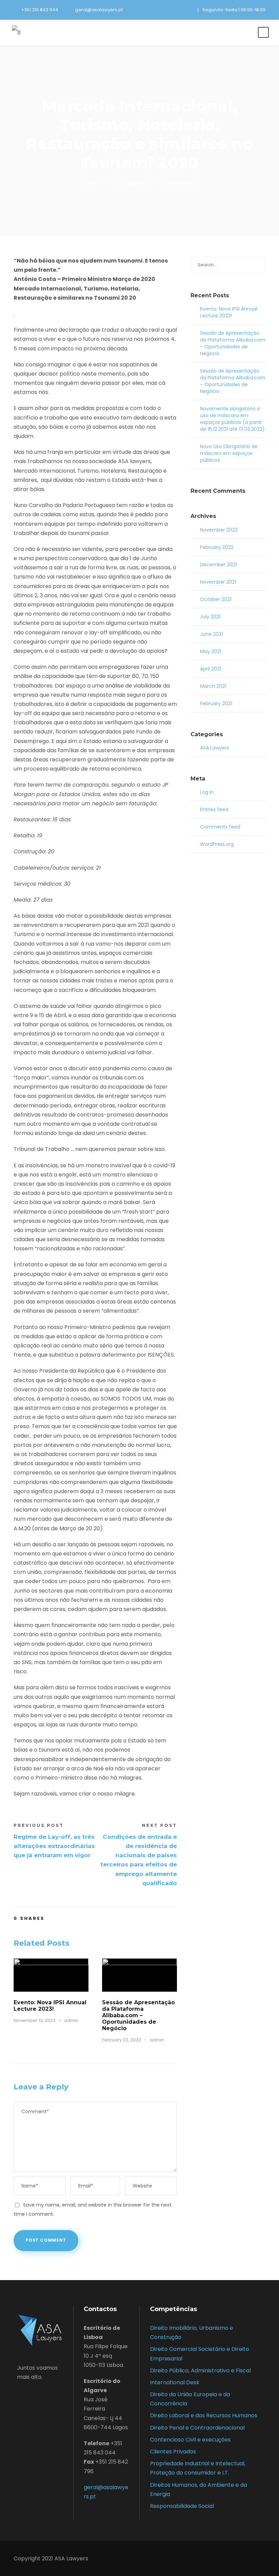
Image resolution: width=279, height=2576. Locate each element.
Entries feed (214, 809)
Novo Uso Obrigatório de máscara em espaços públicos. (229, 453)
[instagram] (41, 2393)
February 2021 (216, 704)
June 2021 (211, 634)
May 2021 (211, 651)
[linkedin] (30, 2393)
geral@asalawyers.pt (99, 10)
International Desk (175, 2382)
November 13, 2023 (35, 2020)
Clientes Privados (173, 2452)
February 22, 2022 (122, 2040)
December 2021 (218, 565)
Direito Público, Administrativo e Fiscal (200, 2370)
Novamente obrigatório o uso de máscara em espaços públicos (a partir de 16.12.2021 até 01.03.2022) (232, 419)
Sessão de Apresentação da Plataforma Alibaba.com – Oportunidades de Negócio (138, 2016)
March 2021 (213, 686)
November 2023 (219, 530)
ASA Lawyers (128, 183)
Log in (207, 792)
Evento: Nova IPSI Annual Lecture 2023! (50, 2006)
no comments (178, 183)
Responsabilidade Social (182, 2506)
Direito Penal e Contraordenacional (197, 2428)
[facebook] (19, 2393)
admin (89, 183)
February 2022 (217, 547)
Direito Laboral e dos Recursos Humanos (204, 2415)
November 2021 (218, 582)
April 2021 (211, 669)
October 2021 (216, 599)
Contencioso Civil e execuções (190, 2440)
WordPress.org (217, 844)
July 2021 (210, 617)
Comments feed (220, 827)
